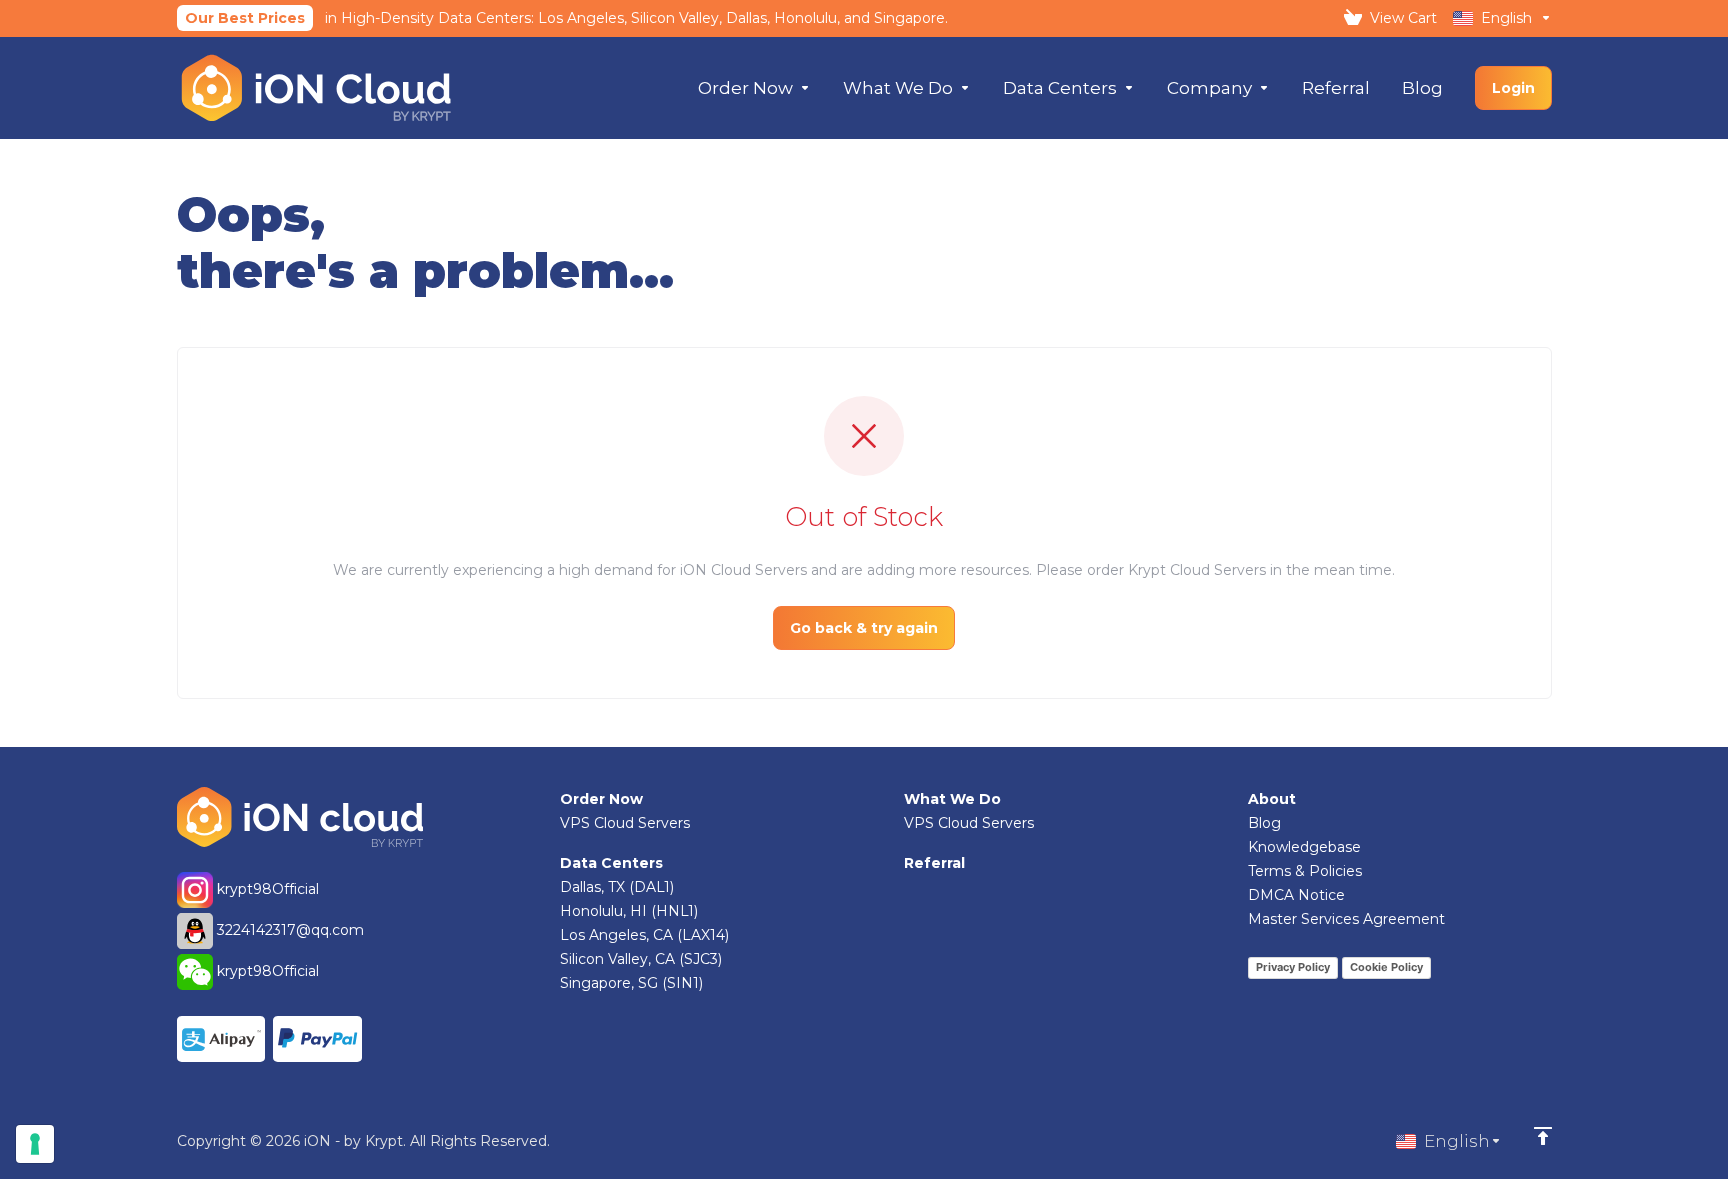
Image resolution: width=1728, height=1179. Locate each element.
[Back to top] (1543, 1136)
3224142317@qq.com (290, 930)
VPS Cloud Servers (625, 823)
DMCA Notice (1296, 895)
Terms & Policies (1305, 871)
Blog (1264, 823)
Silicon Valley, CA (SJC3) (641, 959)
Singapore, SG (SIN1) (631, 983)
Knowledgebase (1304, 847)
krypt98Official (266, 889)
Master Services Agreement (1346, 919)
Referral (934, 863)
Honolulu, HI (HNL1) (629, 911)
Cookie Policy (1386, 967)
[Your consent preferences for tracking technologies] (35, 1144)
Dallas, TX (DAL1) (617, 887)
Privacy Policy (1293, 967)
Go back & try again (864, 628)
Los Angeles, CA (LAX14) (644, 935)
